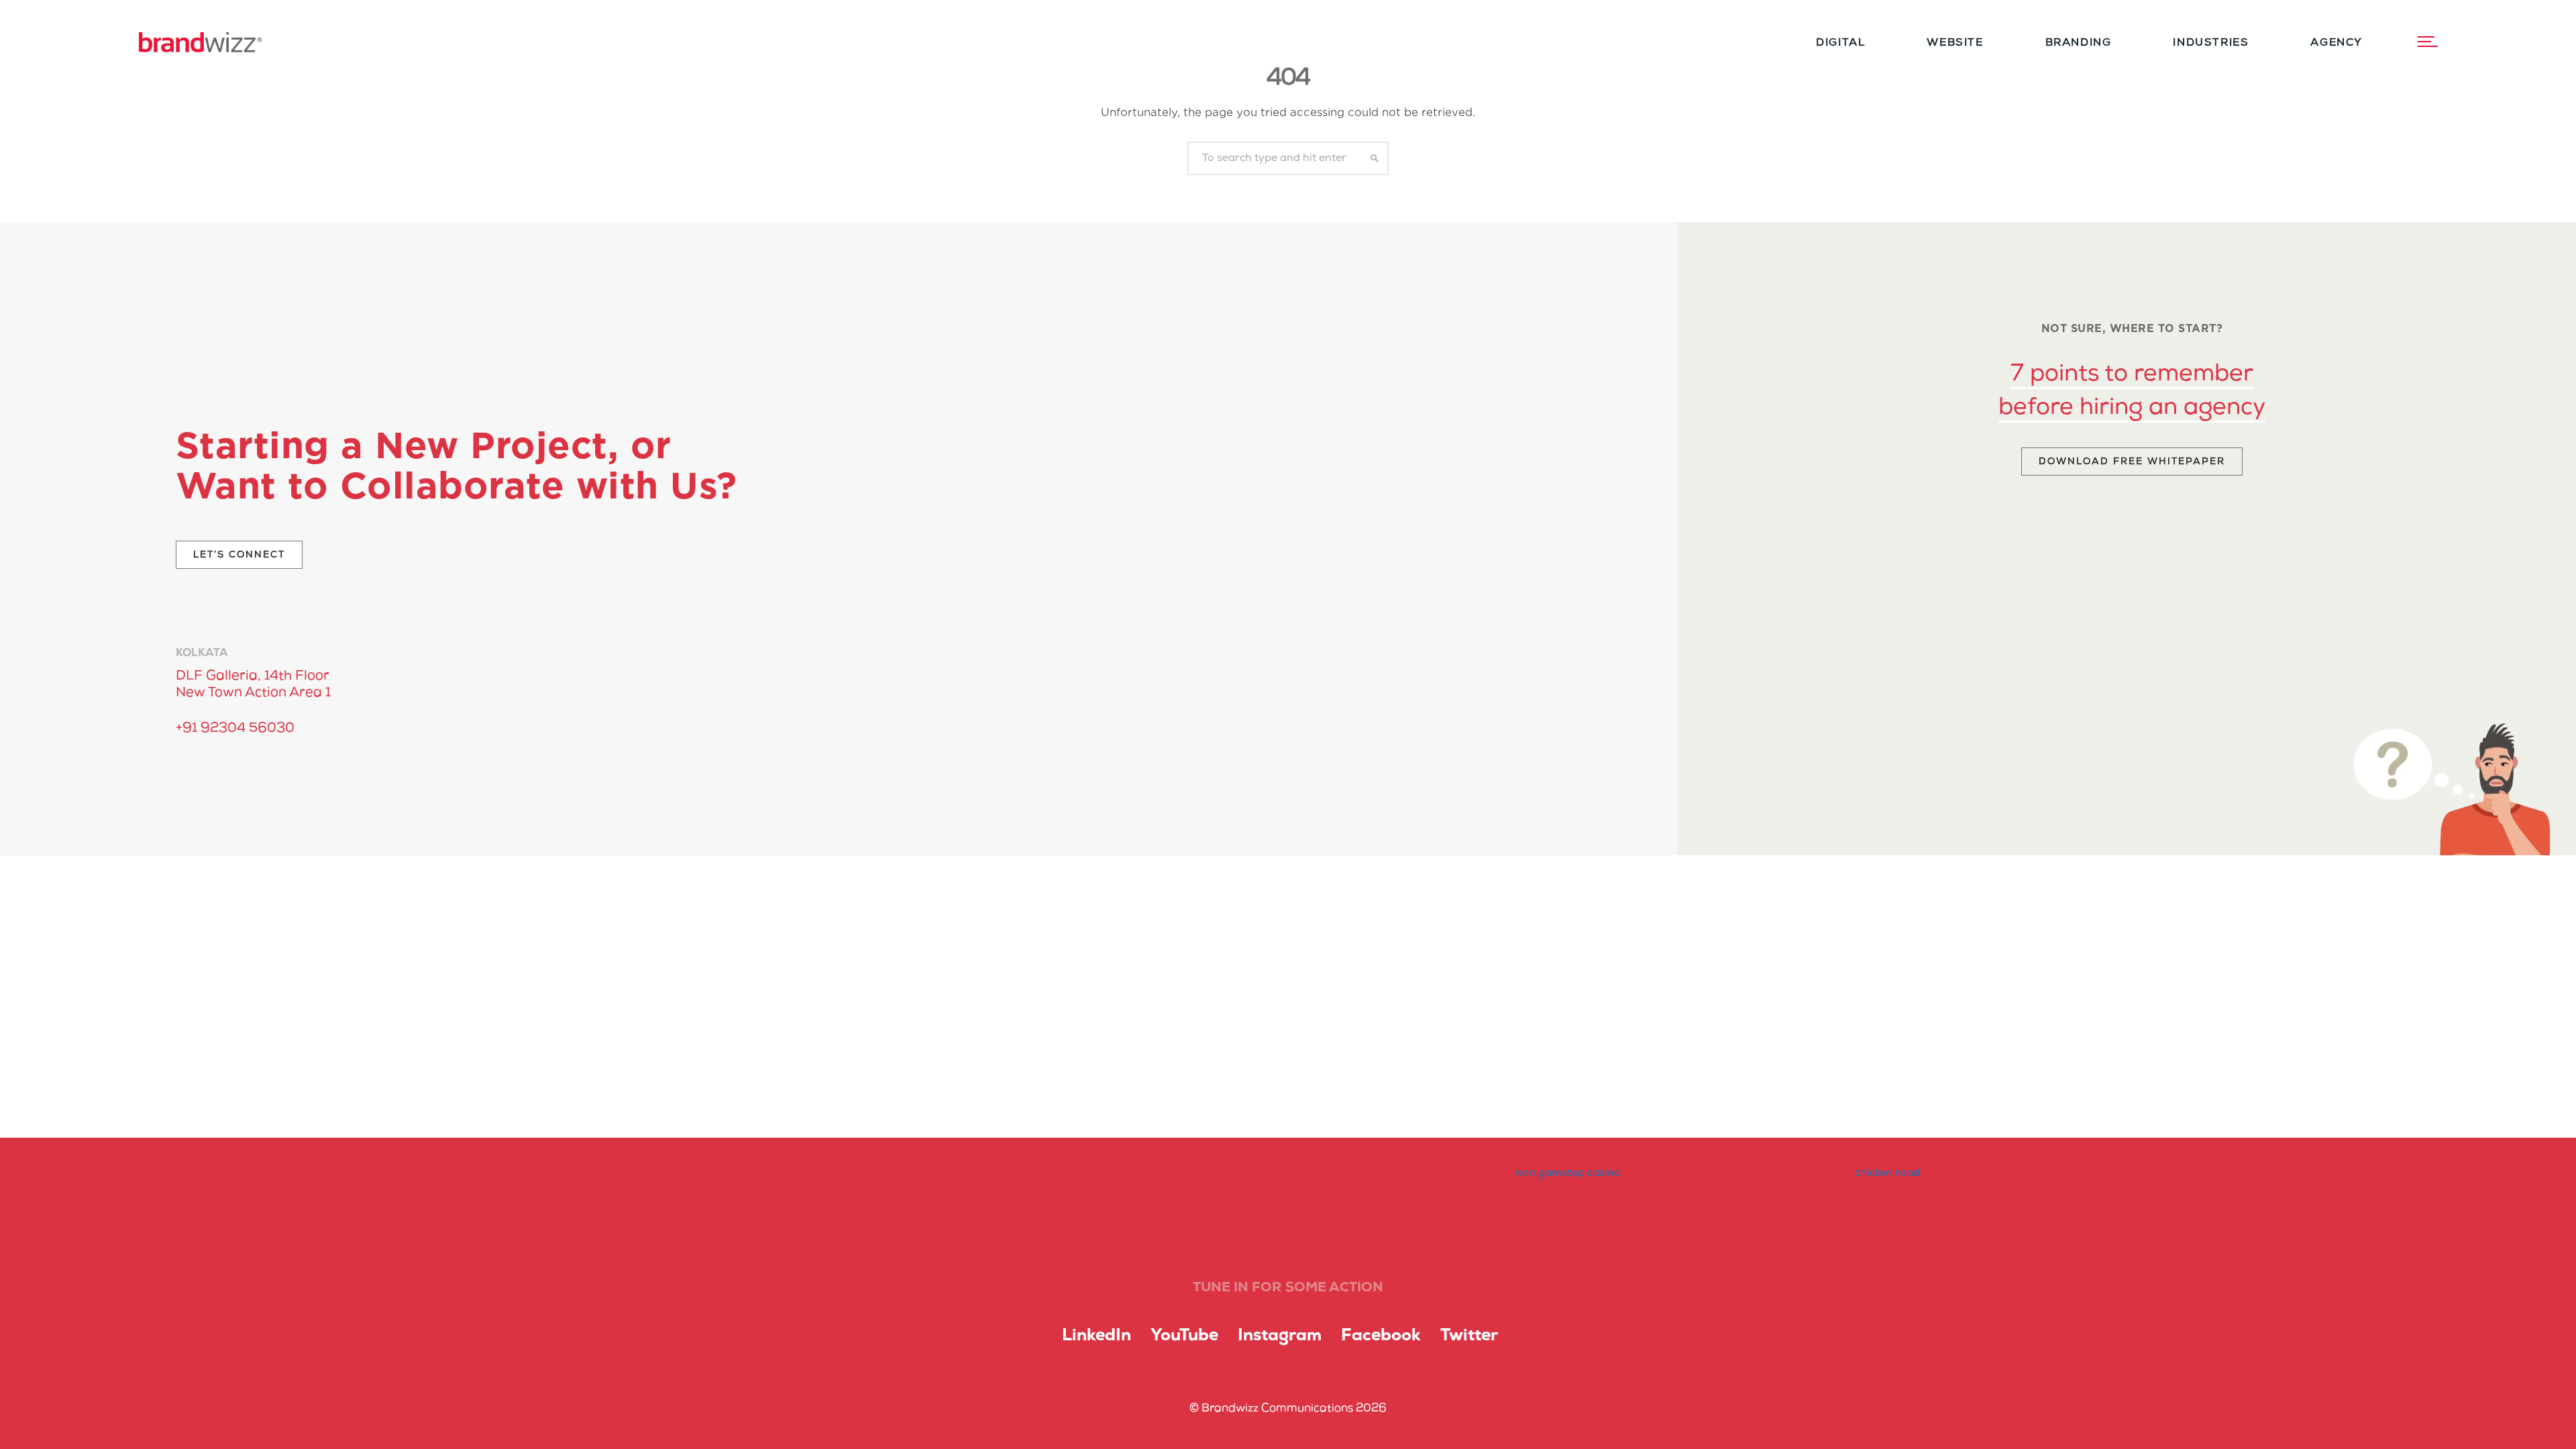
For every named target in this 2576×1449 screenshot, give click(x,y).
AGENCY (2337, 43)
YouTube (1184, 1336)
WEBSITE (1955, 43)
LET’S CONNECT (239, 555)
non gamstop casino (1568, 1173)
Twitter (1469, 1336)
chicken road (1887, 1173)
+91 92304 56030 (235, 729)
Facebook (1381, 1336)
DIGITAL (1840, 43)
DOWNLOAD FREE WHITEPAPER (2132, 462)
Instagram (1280, 1336)
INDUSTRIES (2211, 43)
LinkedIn (1096, 1336)
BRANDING (2079, 43)
